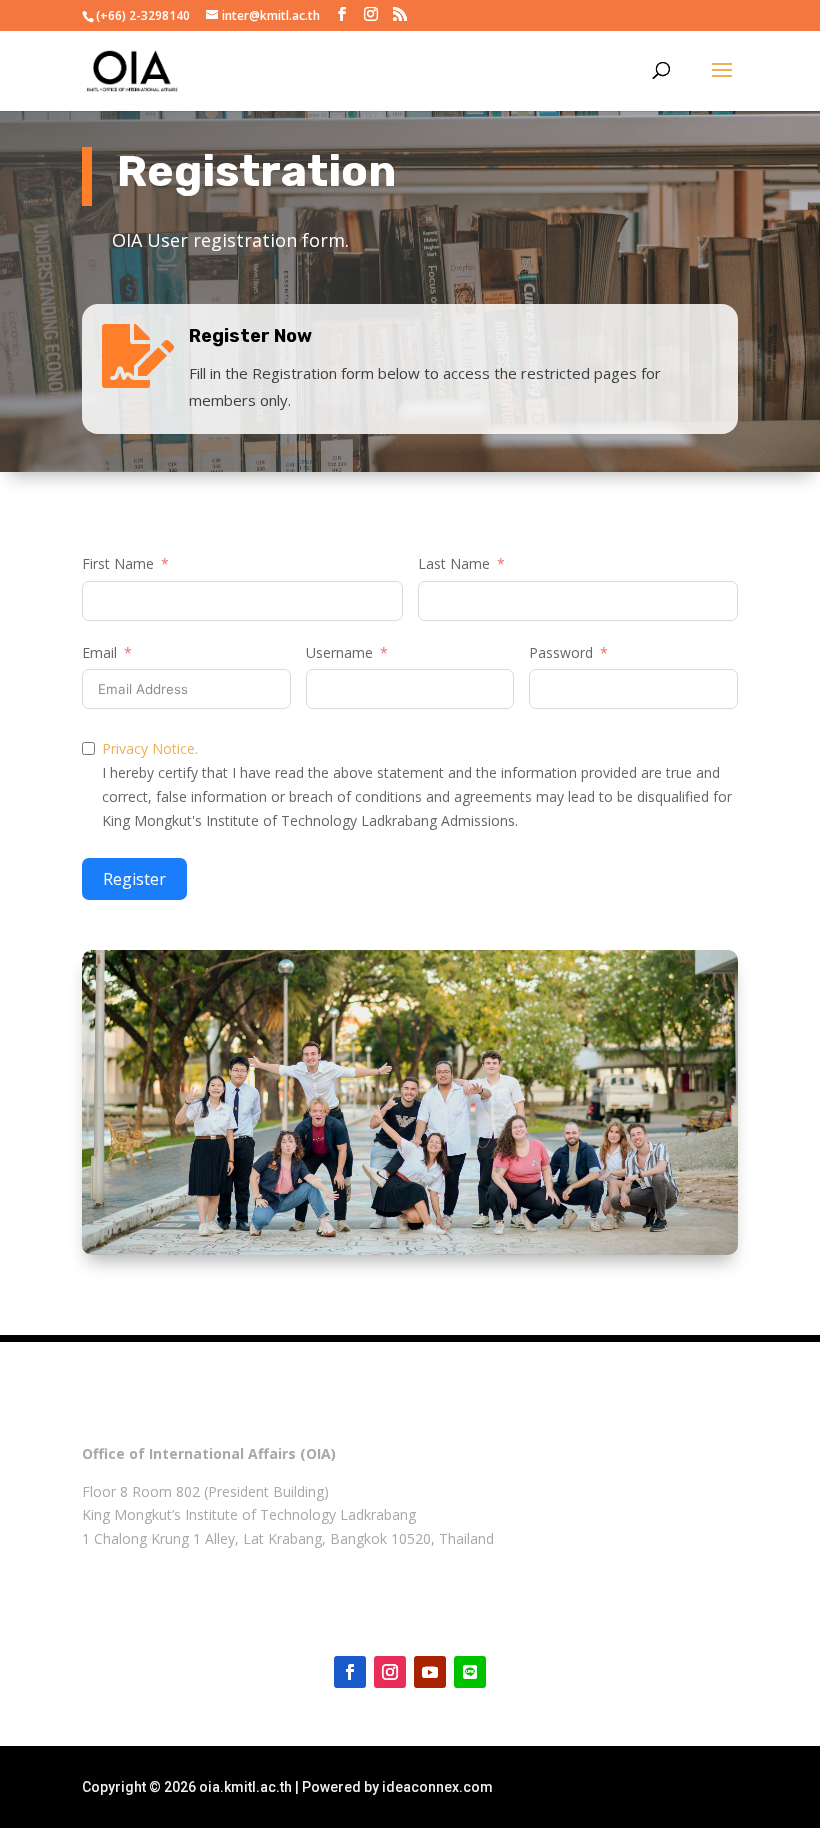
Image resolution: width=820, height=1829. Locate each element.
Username (339, 652)
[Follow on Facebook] (350, 1672)
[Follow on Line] (470, 1672)
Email (99, 652)
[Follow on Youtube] (430, 1672)
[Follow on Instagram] (390, 1672)
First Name (118, 563)
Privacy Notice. (150, 748)
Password (561, 652)
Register (134, 879)
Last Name (454, 563)
